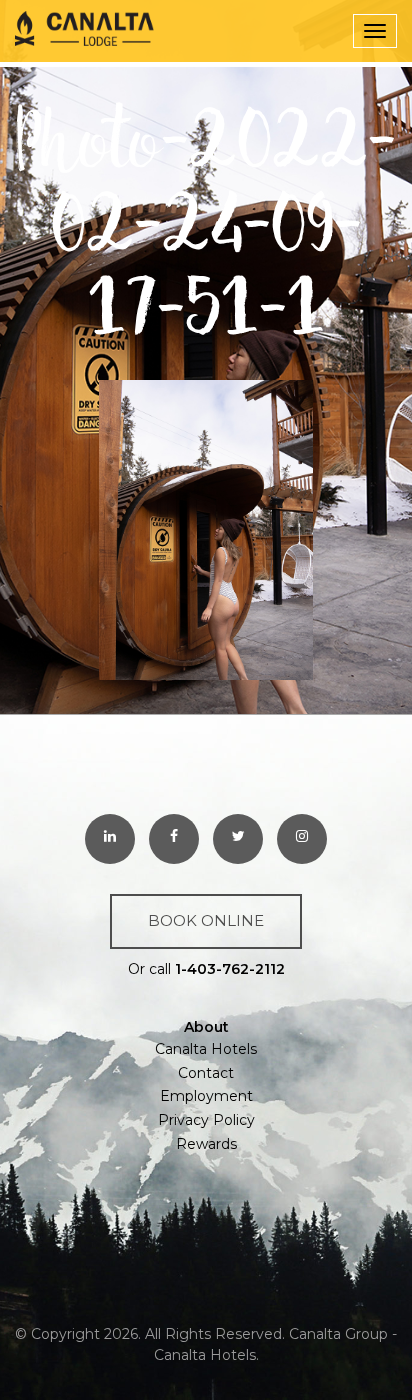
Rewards (206, 1144)
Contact (206, 1073)
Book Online (206, 920)
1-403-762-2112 (230, 969)
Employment (206, 1096)
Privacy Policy (206, 1120)
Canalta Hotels (206, 1049)
